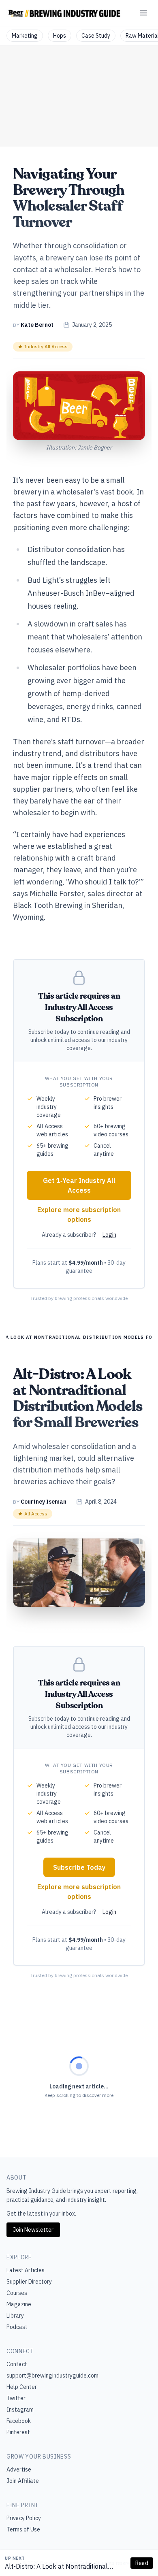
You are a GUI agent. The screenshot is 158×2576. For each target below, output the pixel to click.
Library (15, 2316)
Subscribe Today (79, 1867)
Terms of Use (23, 2529)
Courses (17, 2293)
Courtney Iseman (44, 1502)
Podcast (17, 2327)
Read (142, 2563)
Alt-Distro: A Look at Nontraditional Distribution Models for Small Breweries (63, 2567)
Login (109, 1235)
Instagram (20, 2410)
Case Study (96, 36)
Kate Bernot (37, 325)
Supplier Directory (29, 2282)
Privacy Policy (24, 2518)
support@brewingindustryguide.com (52, 2376)
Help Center (22, 2387)
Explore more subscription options (79, 1214)
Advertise (19, 2469)
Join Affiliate (23, 2481)
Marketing (25, 36)
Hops (60, 36)
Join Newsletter (33, 2230)
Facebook (19, 2421)
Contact (17, 2364)
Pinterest (18, 2432)
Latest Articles (26, 2270)
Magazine (19, 2304)
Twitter (16, 2398)
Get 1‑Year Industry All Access (79, 1185)
